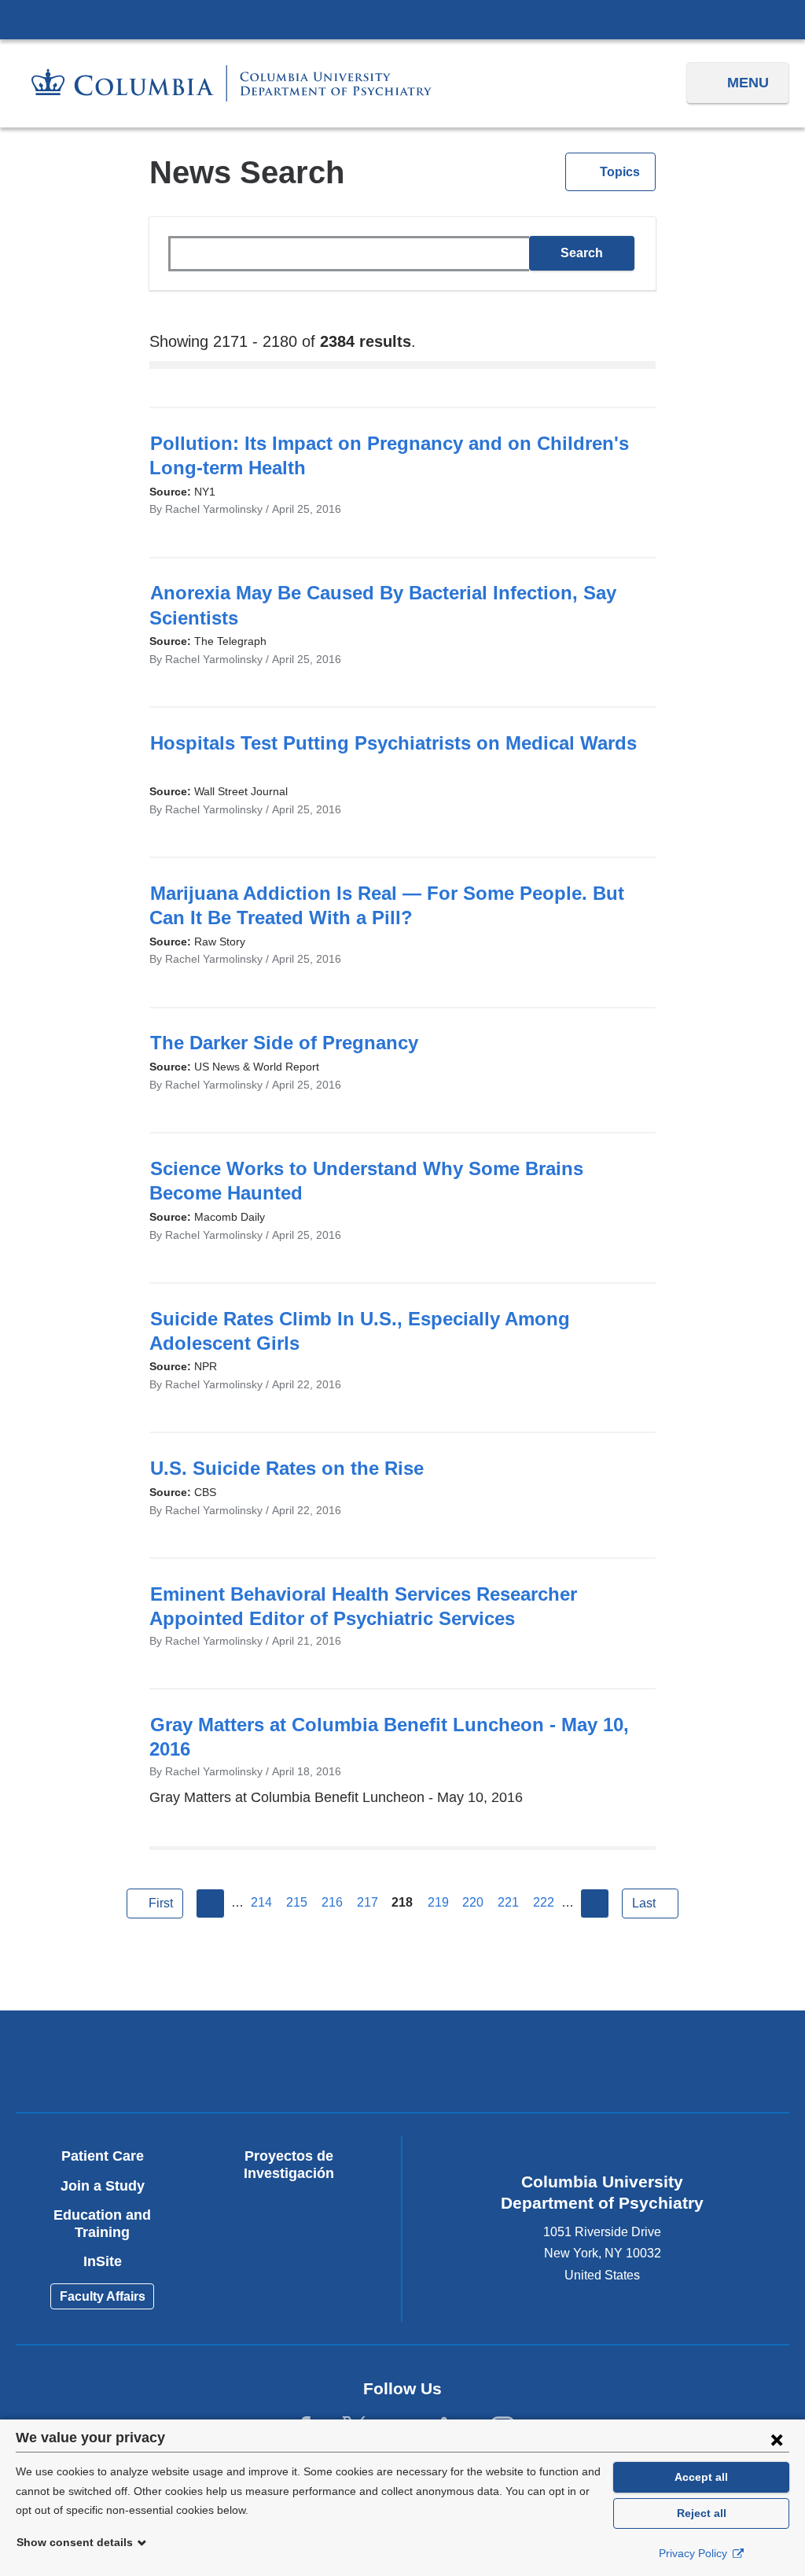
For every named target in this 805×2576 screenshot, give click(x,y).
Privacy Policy (695, 2553)
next (595, 1903)
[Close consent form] (777, 2439)
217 (368, 1902)
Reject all (702, 2513)
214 (261, 1902)
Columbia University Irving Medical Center (402, 19)
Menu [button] (748, 83)
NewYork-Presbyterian (307, 2064)
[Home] (232, 83)
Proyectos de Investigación (289, 2165)
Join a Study (103, 2186)
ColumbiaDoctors (691, 2060)
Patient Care (103, 2156)
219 (438, 1902)
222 (544, 1902)
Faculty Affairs (103, 2296)
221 (508, 1902)
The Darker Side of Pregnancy (292, 1043)
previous (211, 1903)
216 (332, 1902)
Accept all (701, 2477)
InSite (103, 2261)
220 (473, 1902)
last (644, 1903)
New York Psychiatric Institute (499, 2064)
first (161, 1903)
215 (297, 1902)
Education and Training (102, 2224)
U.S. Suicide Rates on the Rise (294, 1468)
